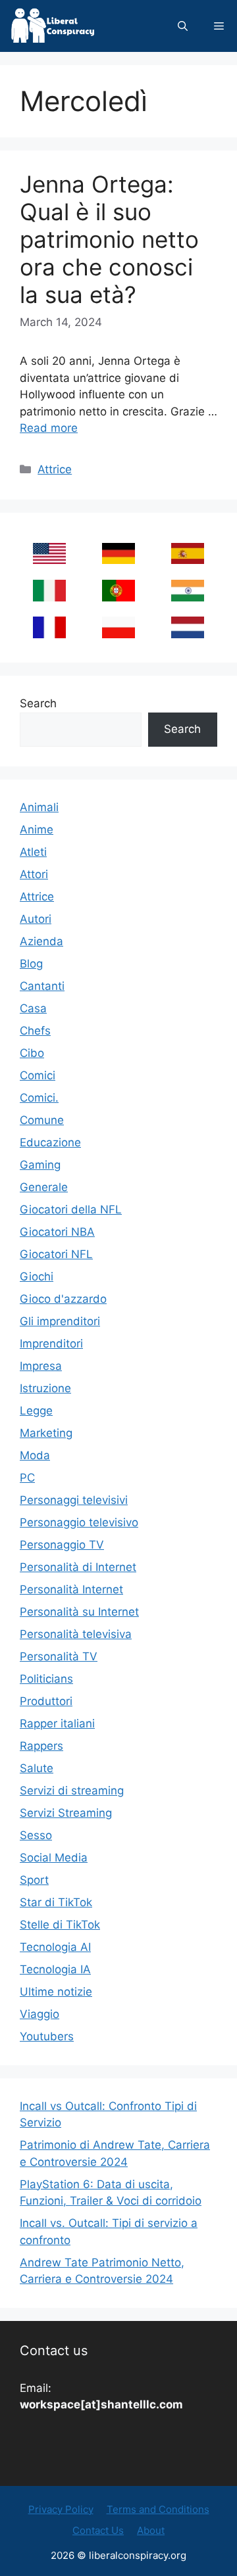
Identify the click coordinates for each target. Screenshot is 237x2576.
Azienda (41, 941)
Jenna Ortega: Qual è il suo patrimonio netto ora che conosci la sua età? (109, 239)
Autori (36, 919)
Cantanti (42, 986)
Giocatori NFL (56, 1254)
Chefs (35, 1031)
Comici (38, 1075)
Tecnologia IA (55, 1969)
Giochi (37, 1276)
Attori (34, 874)
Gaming (40, 1165)
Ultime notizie (56, 1992)
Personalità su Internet (79, 1612)
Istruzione (45, 1388)
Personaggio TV (62, 1545)
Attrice (55, 469)
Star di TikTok (56, 1902)
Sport (34, 1880)
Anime (37, 830)
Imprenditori (51, 1344)
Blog (31, 964)
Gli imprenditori (60, 1321)
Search (38, 703)
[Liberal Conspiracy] (52, 26)
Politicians (46, 1679)
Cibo (32, 1053)
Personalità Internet (71, 1589)
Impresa (41, 1366)
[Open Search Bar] (183, 26)
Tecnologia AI (55, 1947)
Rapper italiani (57, 1723)
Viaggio (39, 2014)
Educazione (50, 1142)
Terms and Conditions (158, 2509)
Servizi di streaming (72, 1791)
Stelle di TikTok (60, 1925)
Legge (36, 1411)
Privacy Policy (61, 2509)
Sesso (36, 1835)
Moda (35, 1455)
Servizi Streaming (66, 1813)
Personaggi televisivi (74, 1500)
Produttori (46, 1701)
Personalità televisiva (76, 1634)
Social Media (54, 1858)
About (151, 2530)
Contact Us (98, 2530)
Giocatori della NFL (71, 1209)
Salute (37, 1768)
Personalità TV (59, 1656)
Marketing (46, 1433)
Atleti (33, 852)
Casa (33, 1008)
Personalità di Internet (78, 1567)
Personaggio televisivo (79, 1522)
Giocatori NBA (57, 1232)
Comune (42, 1120)
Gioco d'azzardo (63, 1299)
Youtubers (47, 2036)
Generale (44, 1187)
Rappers (41, 1746)
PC (27, 1478)
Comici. (39, 1098)
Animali (39, 807)
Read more (49, 428)
